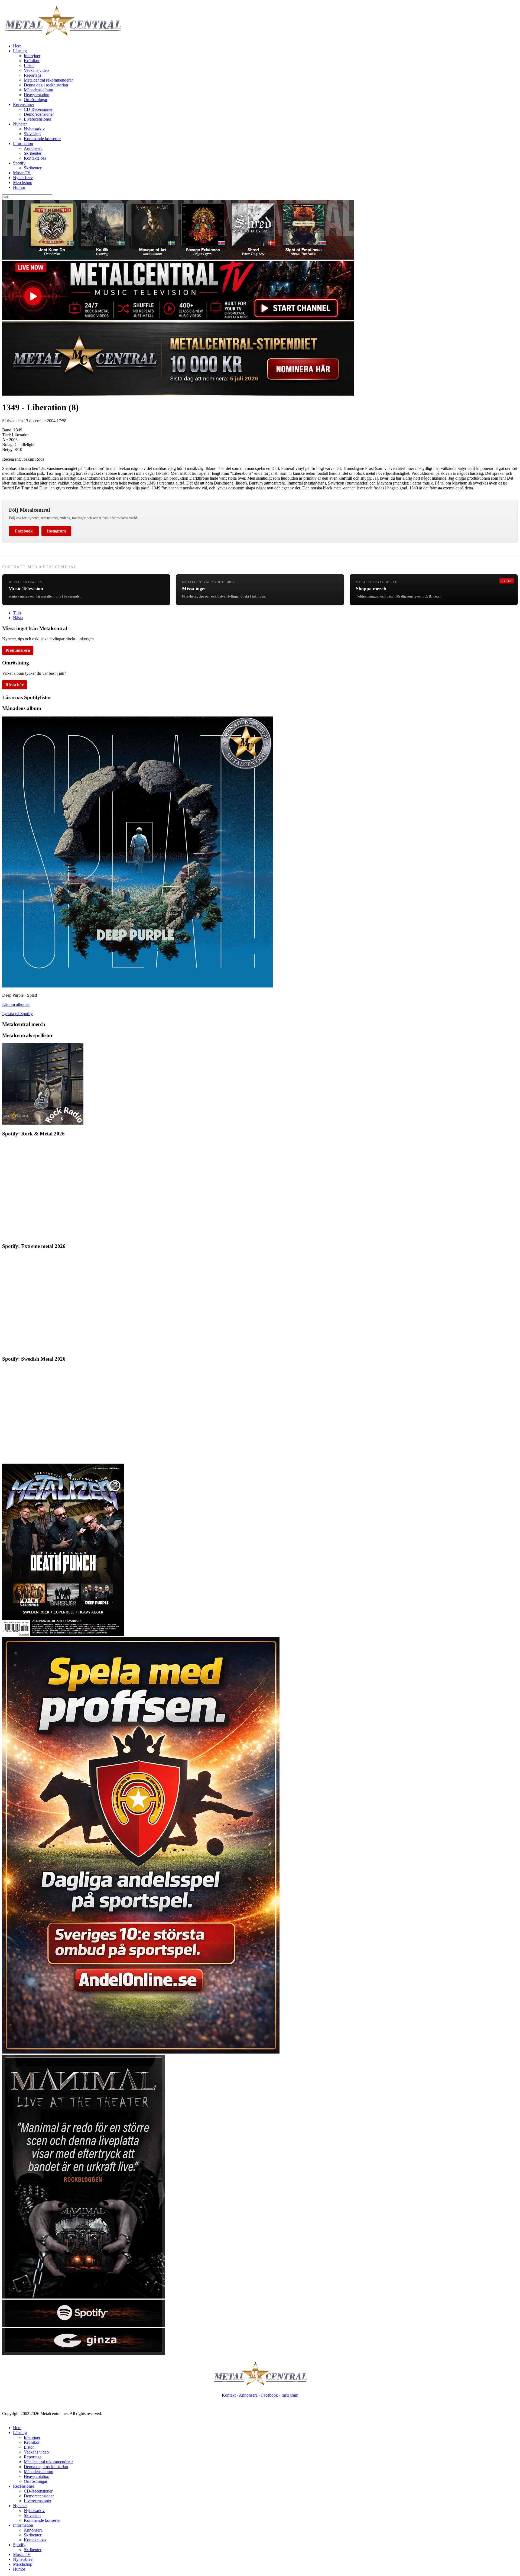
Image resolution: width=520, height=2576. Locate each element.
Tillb (17, 613)
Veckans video (36, 70)
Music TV (22, 173)
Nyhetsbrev (23, 178)
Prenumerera (18, 650)
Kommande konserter (42, 139)
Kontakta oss (35, 158)
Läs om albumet (16, 1004)
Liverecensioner (38, 119)
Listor (29, 65)
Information (23, 143)
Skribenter (33, 153)
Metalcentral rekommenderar (48, 80)
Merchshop (23, 183)
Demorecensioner (39, 114)
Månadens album (38, 90)
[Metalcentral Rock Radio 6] (43, 1123)
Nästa (18, 618)
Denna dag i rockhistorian (46, 85)
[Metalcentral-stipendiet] (178, 394)
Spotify (19, 163)
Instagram (56, 531)
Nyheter (20, 124)
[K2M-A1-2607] (178, 258)
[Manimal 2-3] (83, 2325)
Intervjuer (32, 56)
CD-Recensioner (38, 109)
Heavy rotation (37, 95)
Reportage (33, 75)
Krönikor (32, 61)
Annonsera (33, 148)
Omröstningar (36, 100)
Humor (19, 187)
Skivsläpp (32, 134)
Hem (17, 46)
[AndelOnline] (141, 2052)
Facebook (24, 531)
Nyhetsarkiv (34, 129)
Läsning (20, 51)
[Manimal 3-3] (83, 2353)
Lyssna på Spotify (17, 1014)
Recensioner (24, 104)
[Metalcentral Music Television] (178, 319)
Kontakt (229, 2395)
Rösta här (14, 685)
